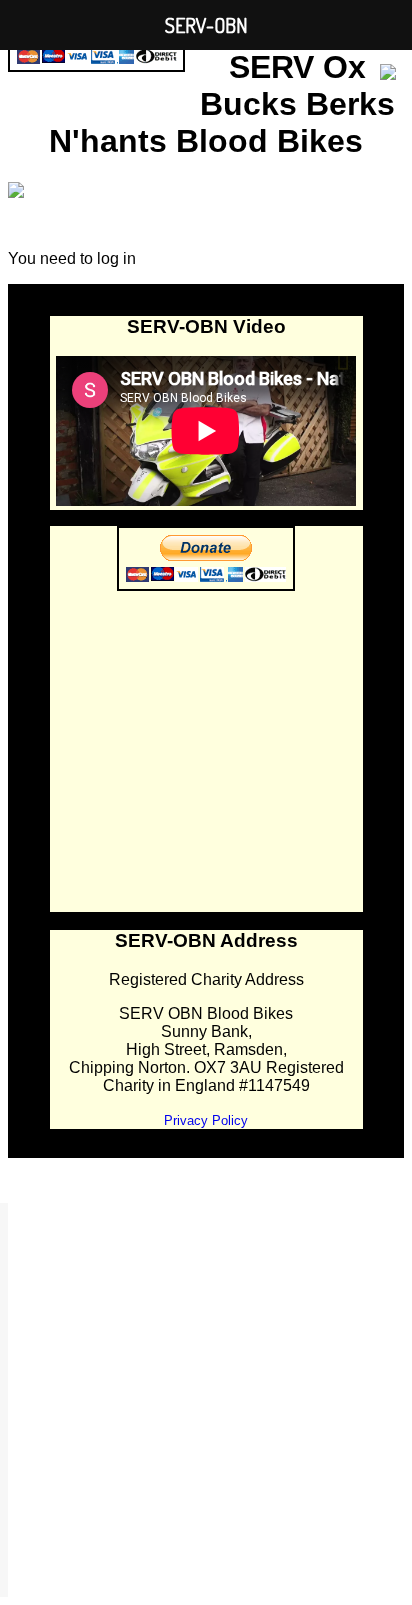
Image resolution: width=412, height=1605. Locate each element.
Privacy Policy (206, 1120)
